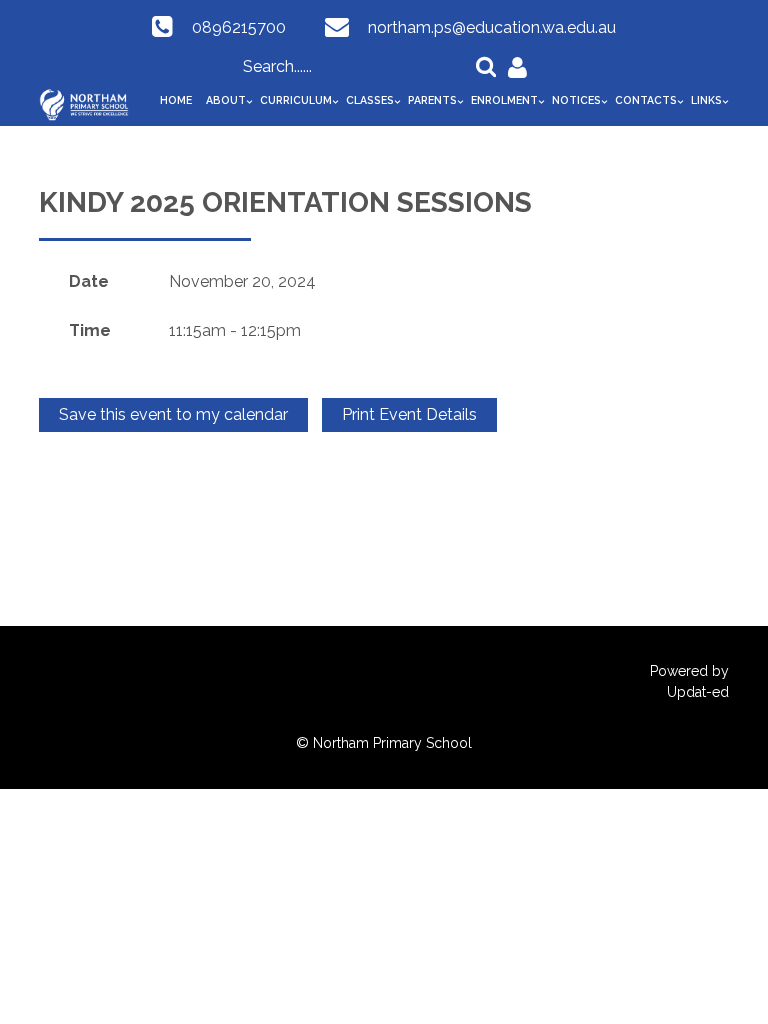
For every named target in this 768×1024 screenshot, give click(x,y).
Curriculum (296, 100)
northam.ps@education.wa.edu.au (492, 27)
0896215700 (239, 27)
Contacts (646, 100)
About (226, 100)
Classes (370, 100)
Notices (576, 100)
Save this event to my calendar (173, 414)
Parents (432, 100)
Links (706, 100)
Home (176, 100)
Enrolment (504, 100)
